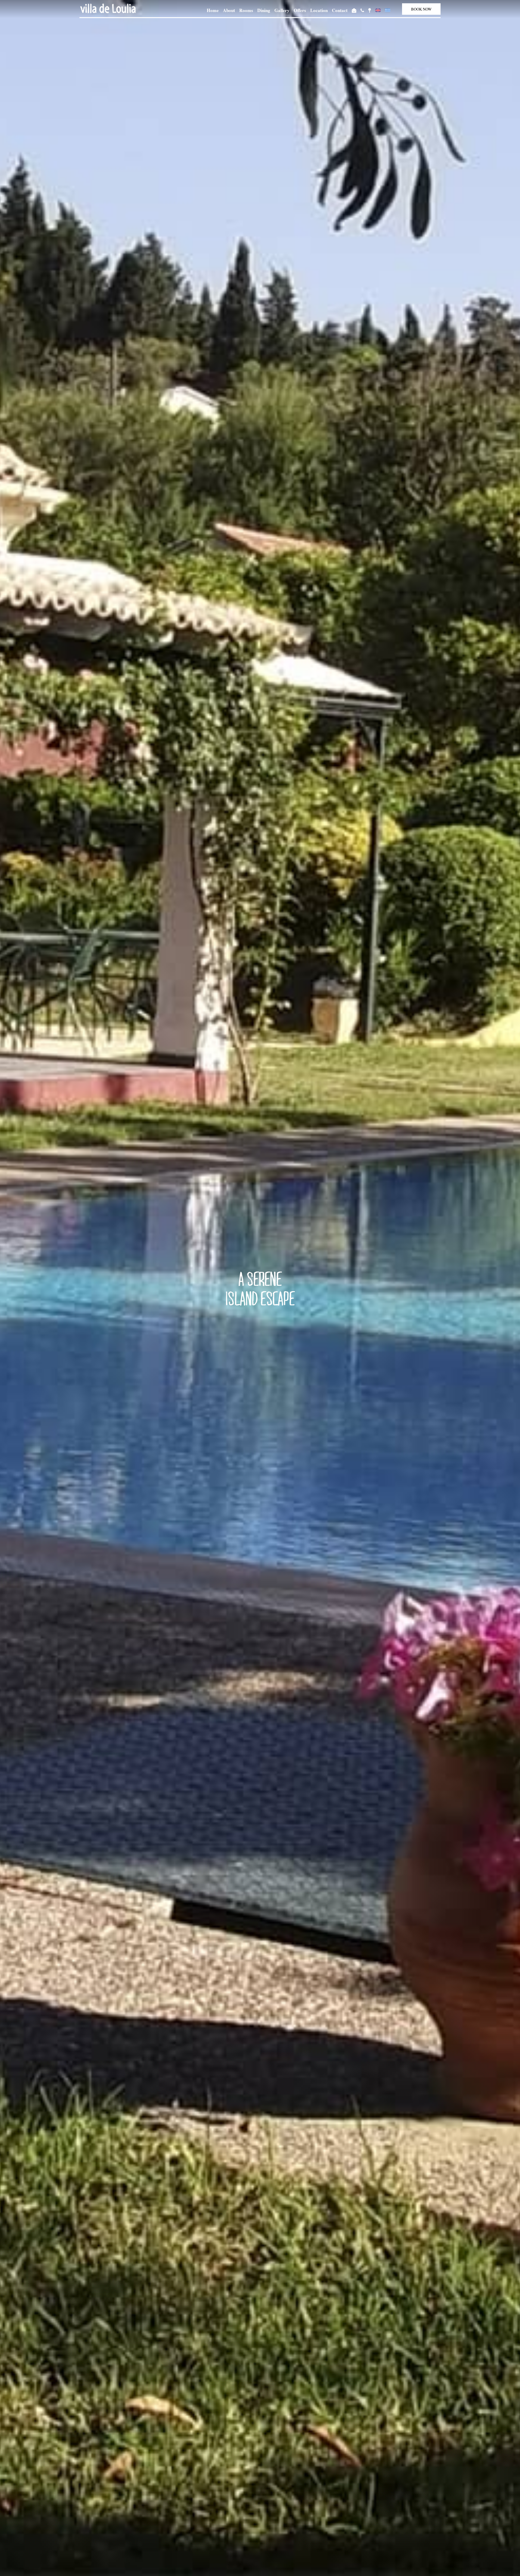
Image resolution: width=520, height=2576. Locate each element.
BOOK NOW (421, 9)
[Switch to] (378, 10)
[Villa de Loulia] (108, 8)
